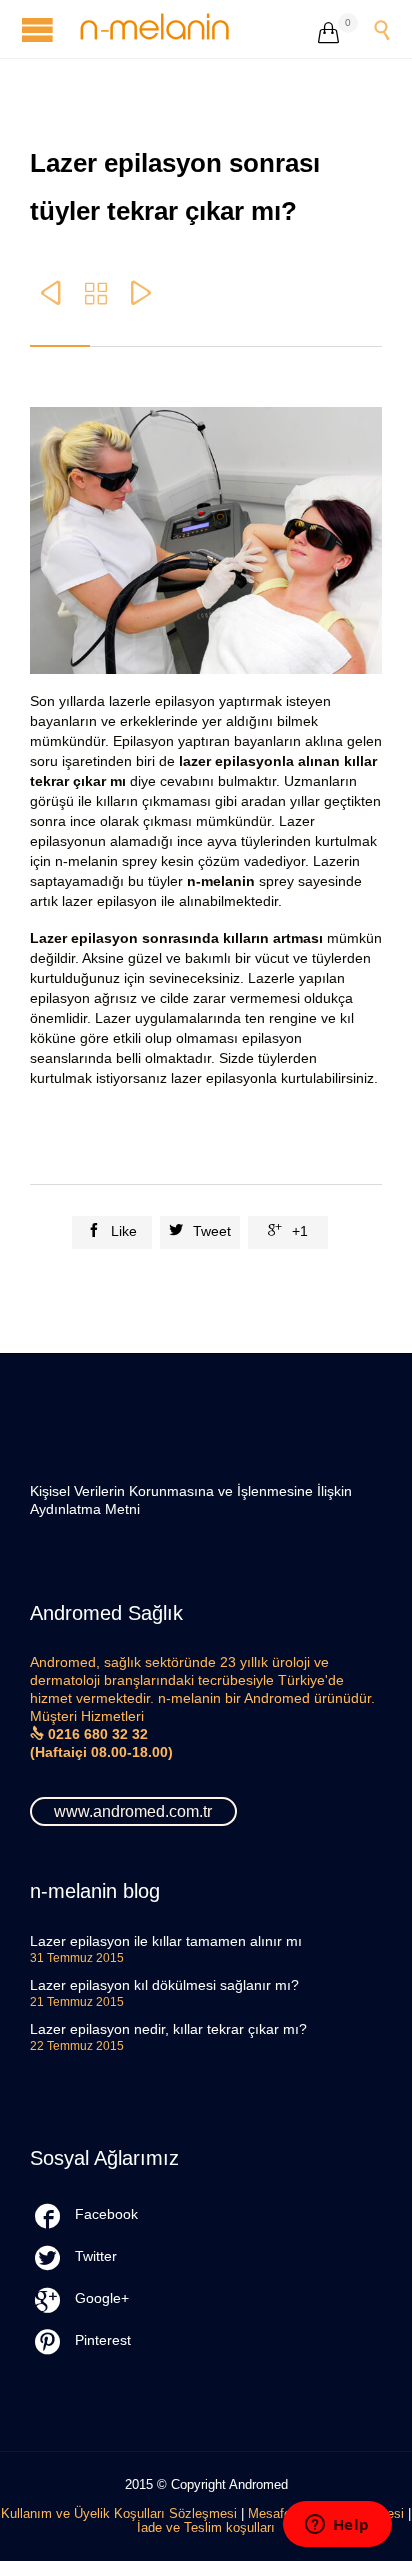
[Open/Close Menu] (40, 29)
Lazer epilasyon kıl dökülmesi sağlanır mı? (164, 1985)
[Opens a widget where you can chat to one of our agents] (337, 2526)
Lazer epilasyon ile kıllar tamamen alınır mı (166, 1941)
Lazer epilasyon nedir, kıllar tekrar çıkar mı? (168, 2029)
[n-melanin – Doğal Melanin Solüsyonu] (199, 29)
